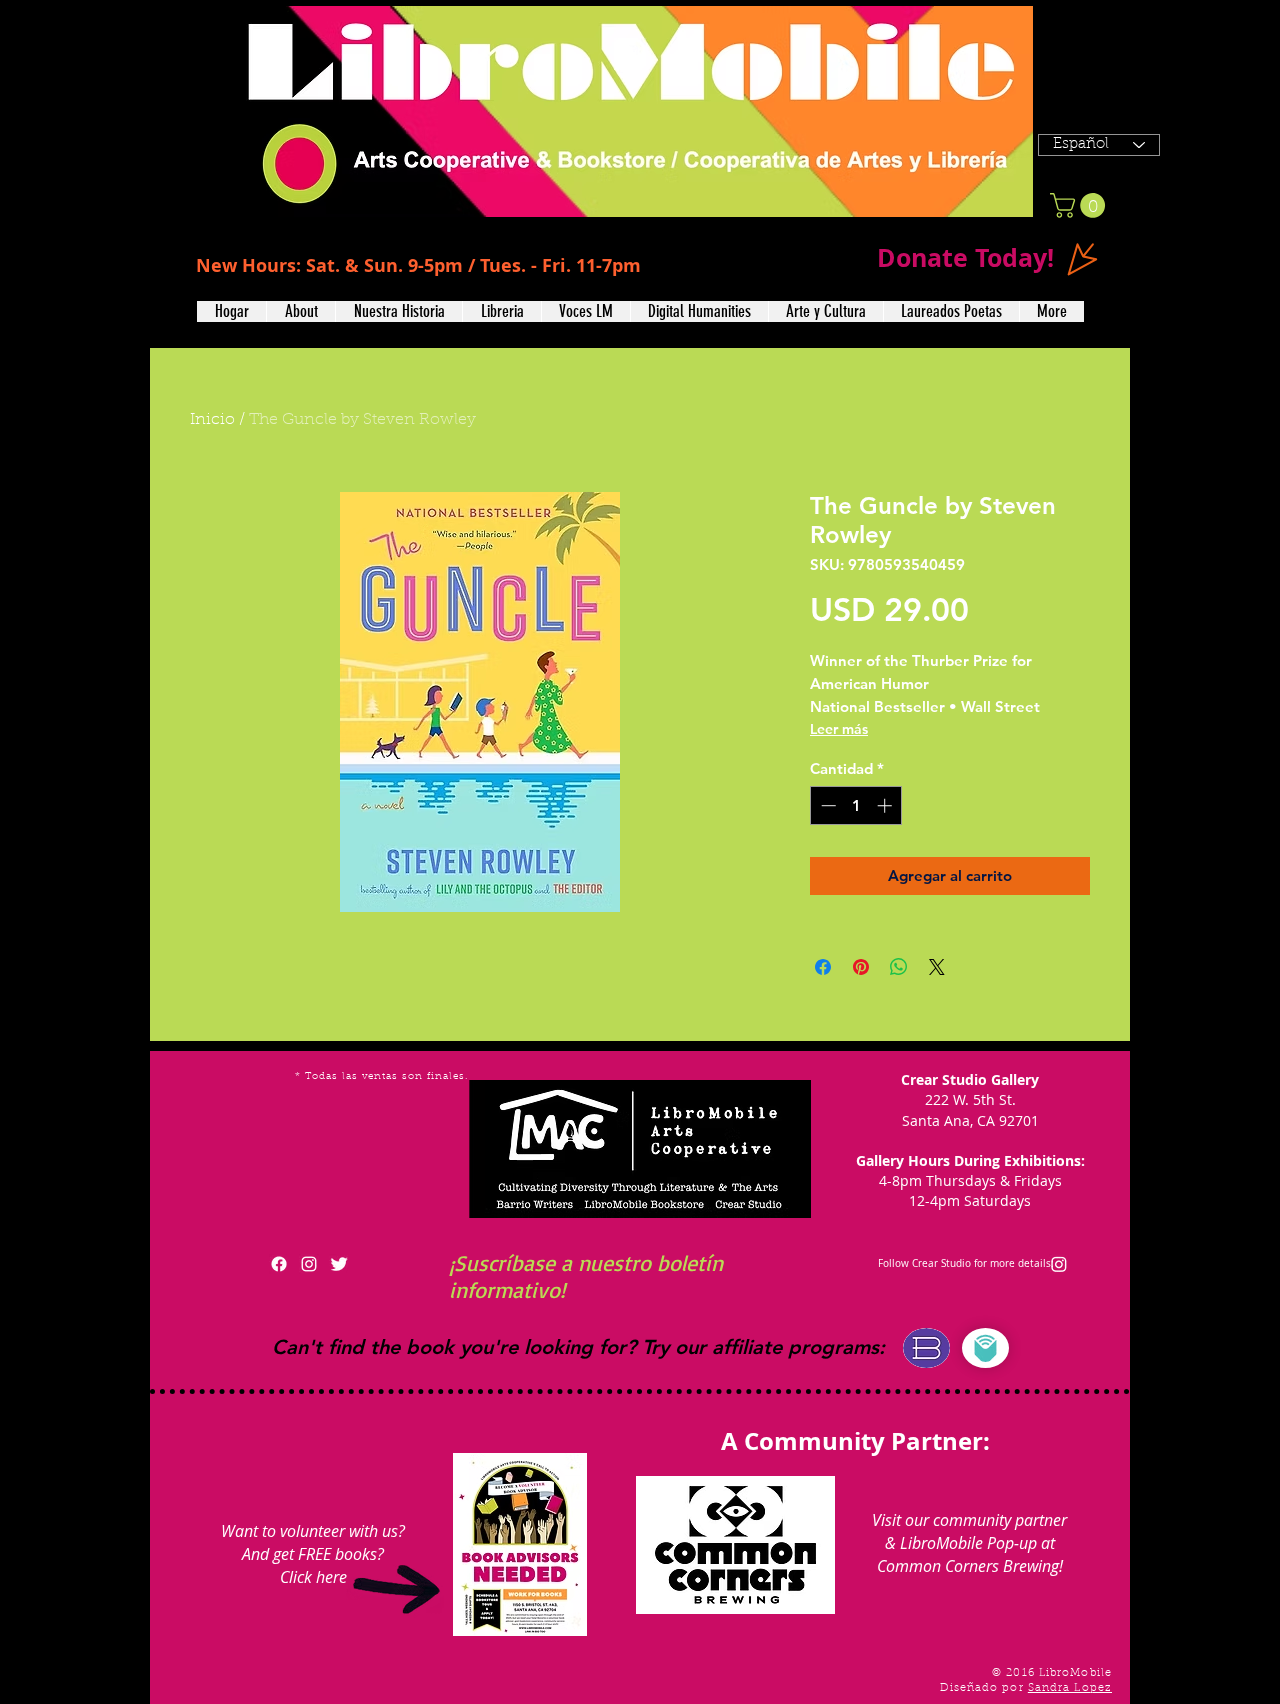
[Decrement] (826, 805)
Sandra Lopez (1070, 1688)
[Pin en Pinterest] (861, 967)
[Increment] (886, 805)
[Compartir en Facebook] (823, 967)
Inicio (212, 420)
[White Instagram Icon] (309, 1264)
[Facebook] (279, 1264)
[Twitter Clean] (339, 1264)
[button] (300, 311)
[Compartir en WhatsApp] (899, 967)
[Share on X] (937, 967)
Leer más (839, 729)
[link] (1080, 205)
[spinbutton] (856, 805)
